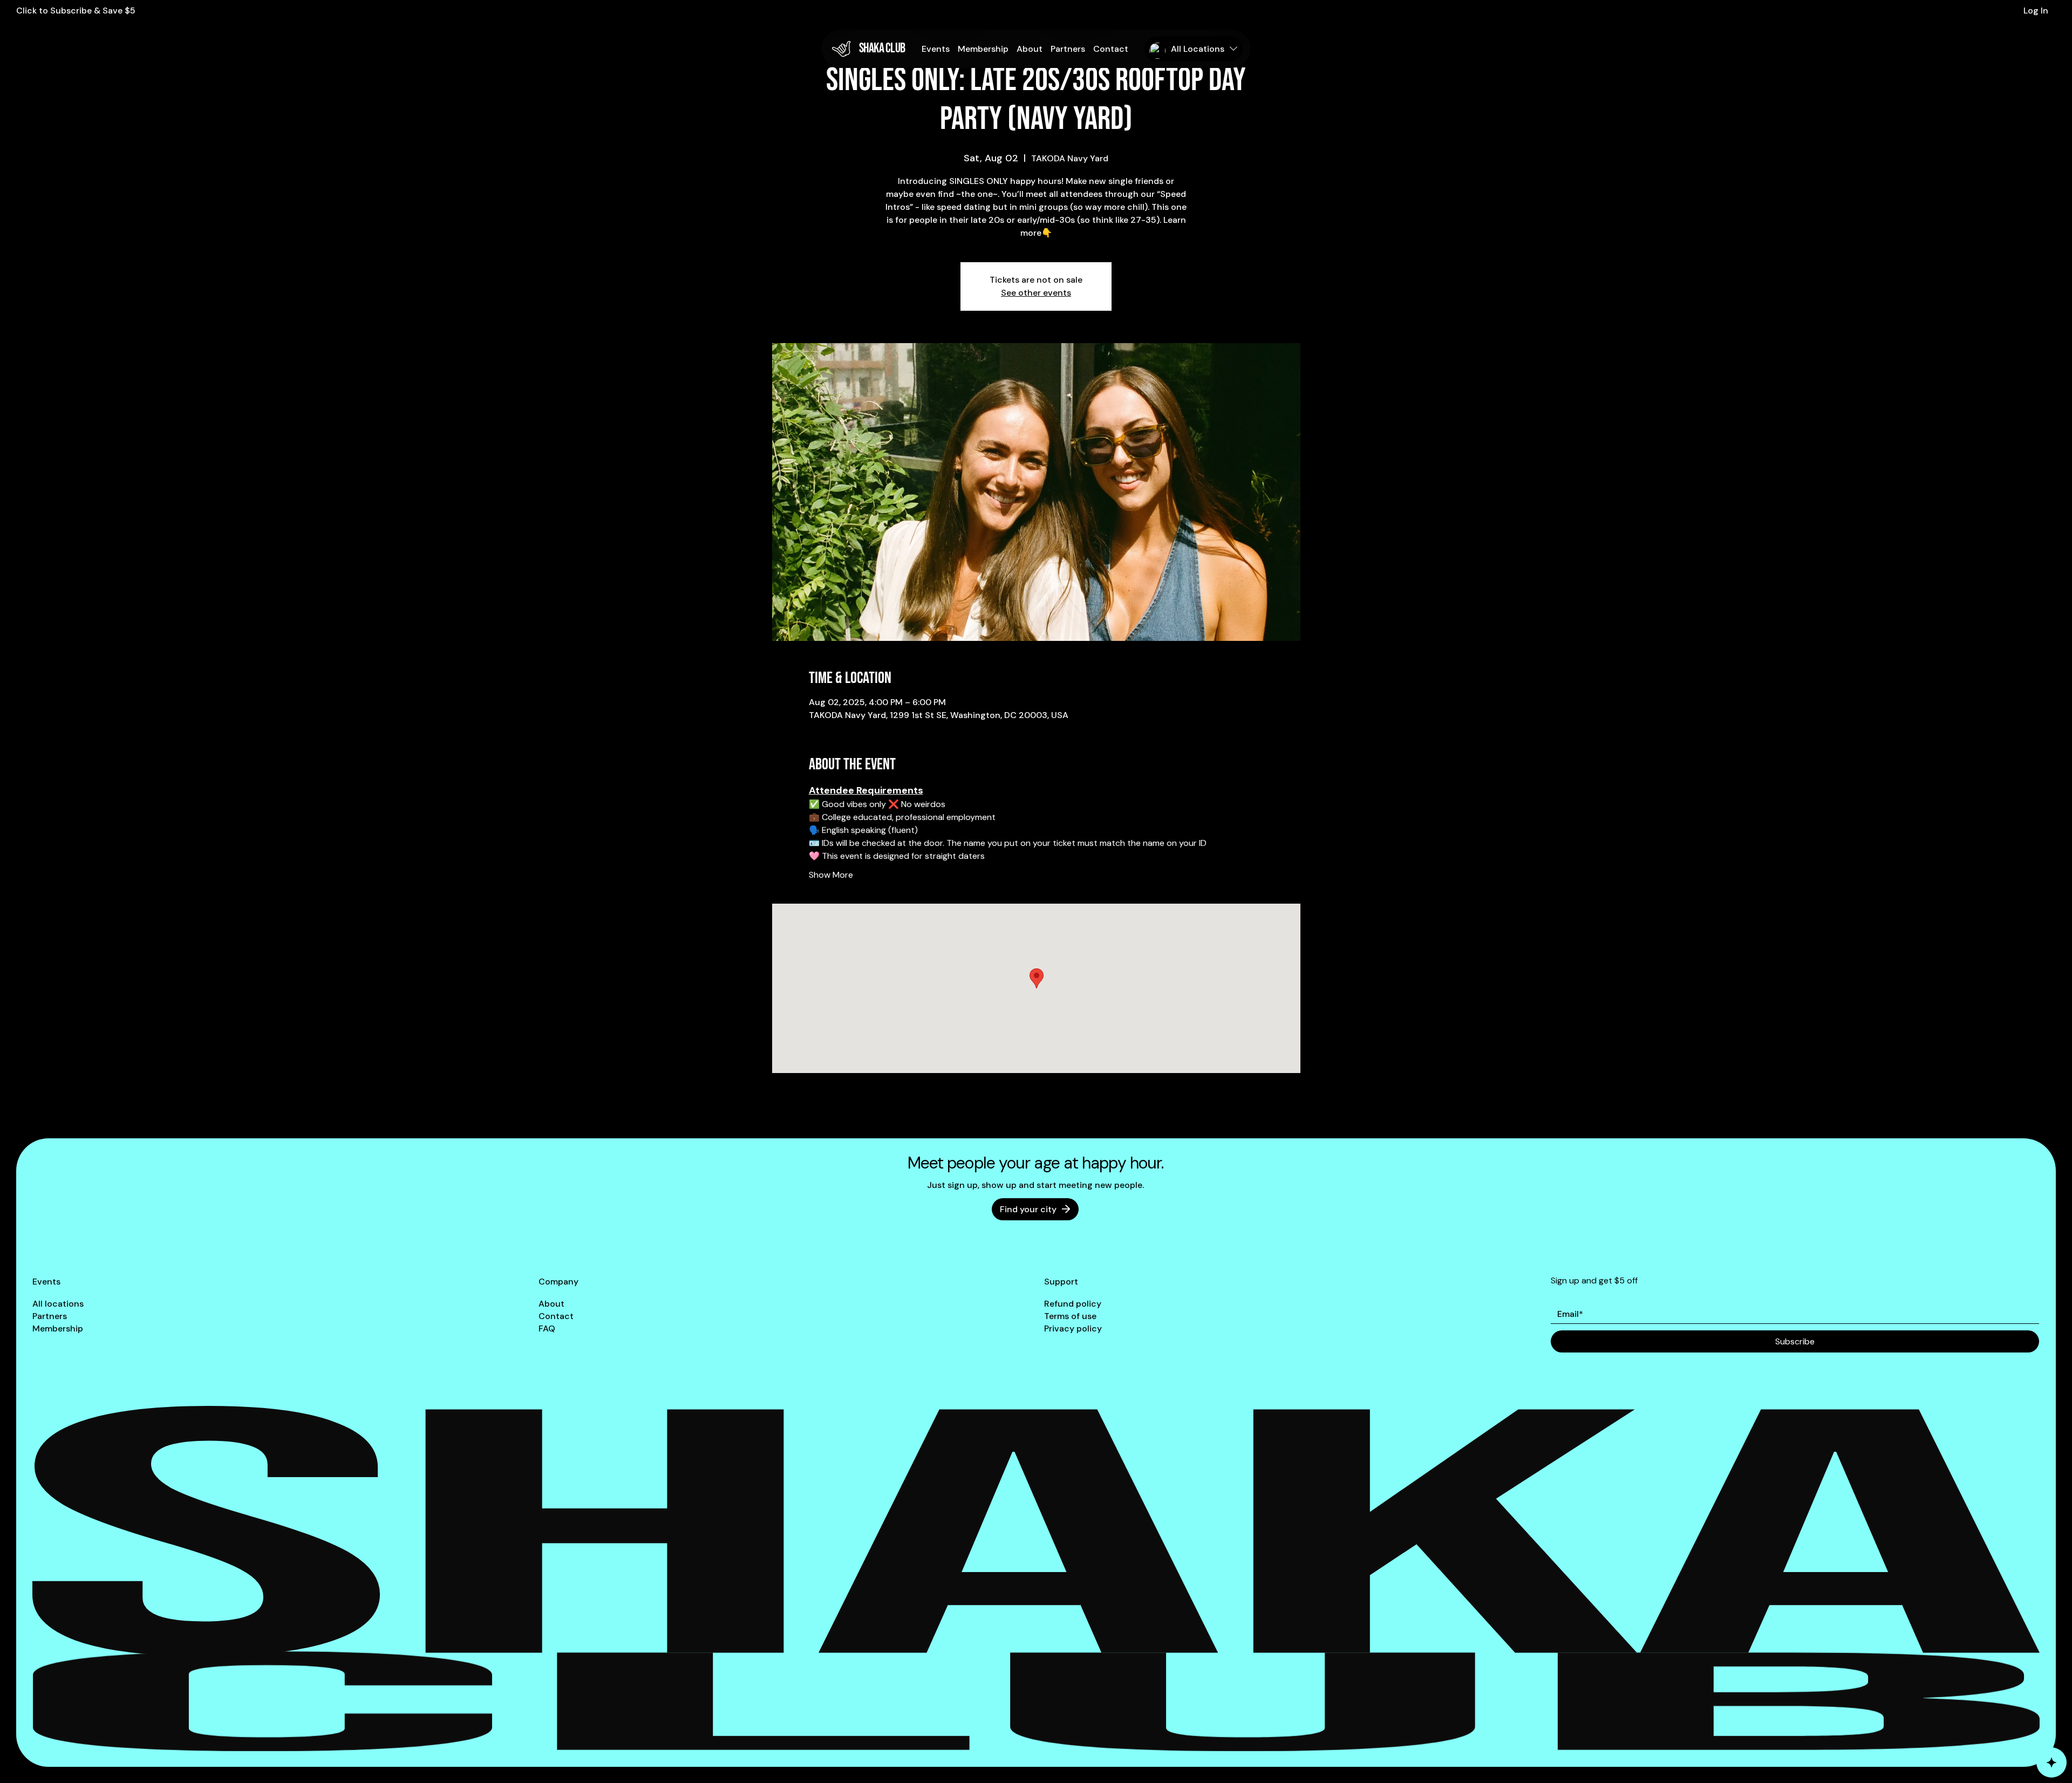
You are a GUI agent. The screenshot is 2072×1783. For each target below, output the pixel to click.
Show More (831, 875)
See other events (1036, 293)
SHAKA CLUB (882, 48)
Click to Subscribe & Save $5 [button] (76, 11)
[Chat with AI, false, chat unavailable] (2051, 1762)
